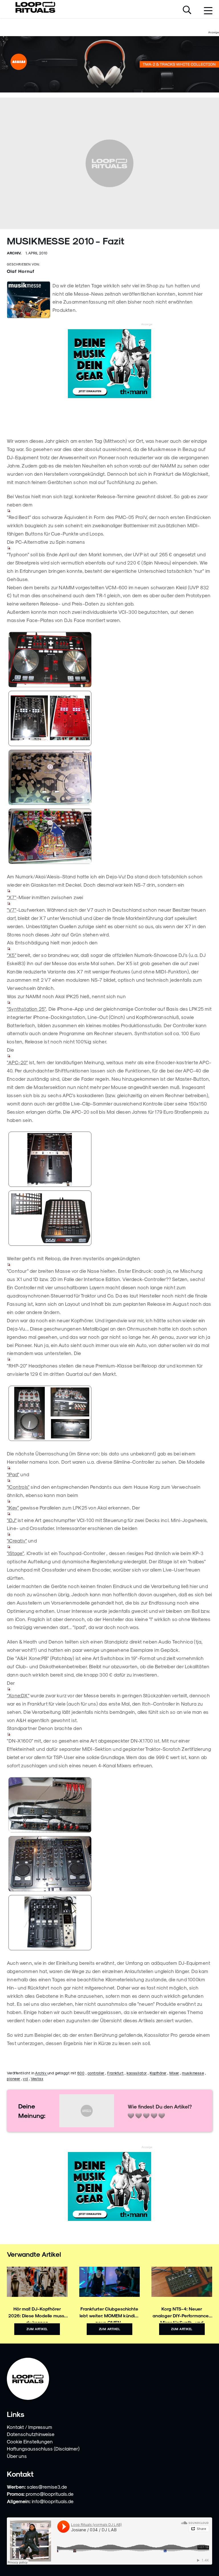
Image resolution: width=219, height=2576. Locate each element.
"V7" (12, 910)
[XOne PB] (109, 1805)
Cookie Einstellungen (30, 2441)
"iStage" (16, 1553)
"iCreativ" (17, 1541)
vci (26, 2078)
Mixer (174, 2073)
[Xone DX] (109, 1864)
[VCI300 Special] (109, 837)
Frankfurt (115, 2073)
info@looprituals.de (53, 2501)
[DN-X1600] (109, 1923)
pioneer (14, 2078)
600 (81, 2073)
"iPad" (13, 1474)
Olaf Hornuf (21, 271)
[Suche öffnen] (187, 11)
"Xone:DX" (18, 1695)
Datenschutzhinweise (31, 2434)
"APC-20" (17, 1062)
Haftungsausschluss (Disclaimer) (43, 2449)
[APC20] (109, 1219)
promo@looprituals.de (50, 2494)
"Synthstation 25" (26, 1009)
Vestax (37, 2078)
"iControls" (18, 1487)
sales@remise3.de (47, 2487)
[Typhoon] (109, 660)
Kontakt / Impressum (30, 2427)
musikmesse (193, 2073)
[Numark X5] (109, 1160)
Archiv (41, 2073)
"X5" (12, 955)
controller (96, 2073)
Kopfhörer (158, 2073)
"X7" (12, 897)
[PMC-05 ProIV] (109, 719)
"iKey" (13, 1508)
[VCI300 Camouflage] (109, 778)
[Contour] (109, 1414)
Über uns (17, 2456)
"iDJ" (12, 1520)
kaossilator (137, 2073)
